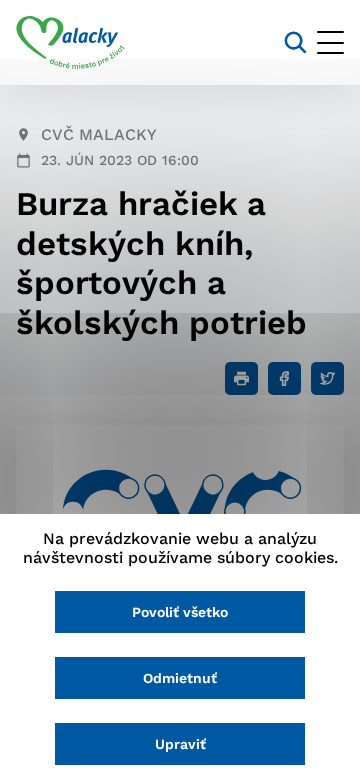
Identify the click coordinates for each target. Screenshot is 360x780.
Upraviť (180, 744)
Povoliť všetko (180, 612)
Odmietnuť (180, 678)
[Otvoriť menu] (330, 42)
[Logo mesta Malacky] (70, 43)
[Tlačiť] (241, 378)
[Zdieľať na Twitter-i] (327, 378)
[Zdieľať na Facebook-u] (284, 378)
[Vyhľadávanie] (295, 42)
